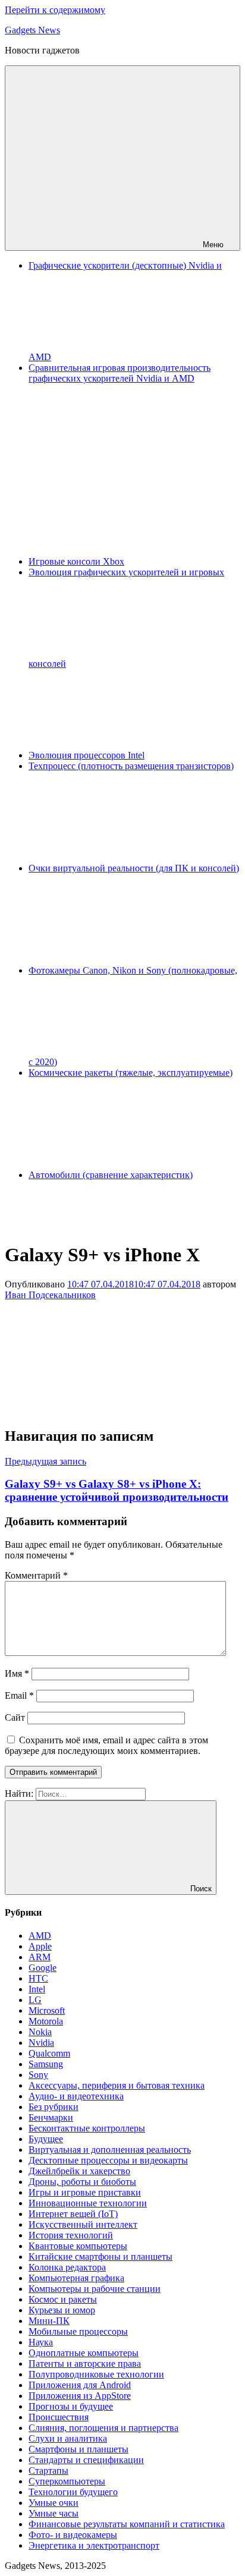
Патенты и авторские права (85, 2364)
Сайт (15, 1717)
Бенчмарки (51, 2117)
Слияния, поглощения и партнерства (103, 2428)
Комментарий (36, 1575)
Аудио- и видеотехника (76, 2096)
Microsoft (47, 2010)
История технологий (71, 2235)
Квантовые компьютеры (78, 2246)
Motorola (46, 2021)
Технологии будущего (73, 2492)
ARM (40, 1957)
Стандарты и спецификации (86, 2460)
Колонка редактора (67, 2267)
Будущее (46, 2139)
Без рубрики (54, 2107)
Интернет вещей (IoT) (73, 2214)
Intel (37, 1989)
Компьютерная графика (76, 2278)
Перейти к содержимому (55, 10)
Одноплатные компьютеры (84, 2353)
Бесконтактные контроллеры (87, 2128)
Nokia (40, 2032)
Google (43, 1968)
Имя (17, 1673)
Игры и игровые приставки (85, 2192)
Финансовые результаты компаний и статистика (127, 2524)
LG (35, 2000)
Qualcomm (49, 2053)
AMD (40, 1936)
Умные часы (54, 2513)
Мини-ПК (49, 2321)
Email (19, 1695)
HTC (38, 1978)
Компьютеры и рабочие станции (95, 2289)
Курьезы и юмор (62, 2310)
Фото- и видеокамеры (73, 2535)
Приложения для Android (80, 2385)
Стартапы (48, 2470)
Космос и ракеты (63, 2299)
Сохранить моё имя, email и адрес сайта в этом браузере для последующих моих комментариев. (106, 1745)
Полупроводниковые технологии (96, 2374)
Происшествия (59, 2417)
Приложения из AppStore (80, 2396)
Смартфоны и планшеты (78, 2449)
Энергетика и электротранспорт (94, 2545)
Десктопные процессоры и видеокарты (108, 2160)
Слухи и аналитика (68, 2438)
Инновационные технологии (88, 2203)
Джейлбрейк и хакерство (79, 2171)
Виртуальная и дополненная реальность (110, 2150)
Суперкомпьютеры (67, 2481)
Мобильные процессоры (78, 2331)
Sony (38, 2075)
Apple (40, 1946)
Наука (41, 2342)
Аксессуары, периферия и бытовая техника (117, 2085)
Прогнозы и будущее (71, 2406)
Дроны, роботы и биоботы (82, 2182)
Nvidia (41, 2043)
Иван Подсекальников (50, 1295)
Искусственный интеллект (83, 2224)
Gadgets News (32, 30)
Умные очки (54, 2503)
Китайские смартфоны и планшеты (100, 2257)
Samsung (46, 2064)
